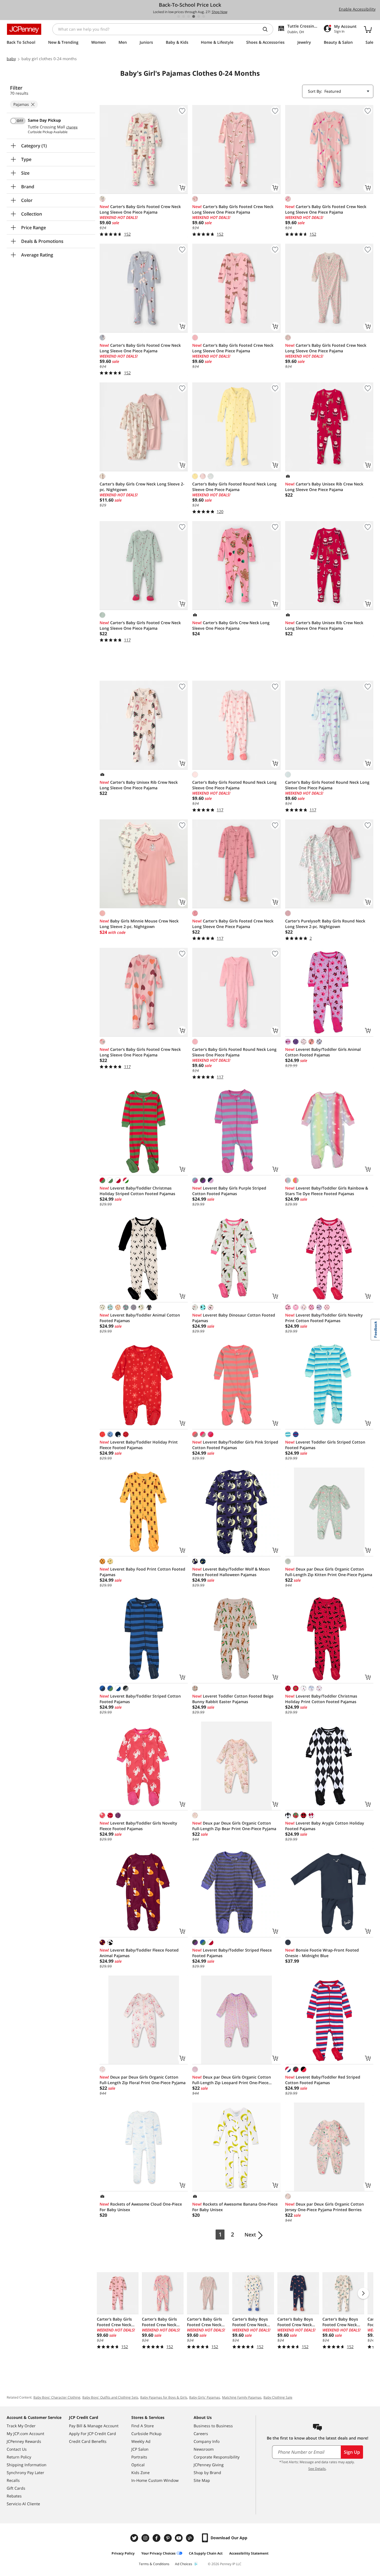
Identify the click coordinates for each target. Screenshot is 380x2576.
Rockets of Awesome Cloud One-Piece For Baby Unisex (141, 2207)
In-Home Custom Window (155, 2480)
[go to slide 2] (184, 16)
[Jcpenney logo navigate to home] (24, 29)
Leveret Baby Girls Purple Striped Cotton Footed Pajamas (229, 1191)
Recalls (13, 2480)
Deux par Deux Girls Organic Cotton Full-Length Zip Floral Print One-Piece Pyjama (143, 2080)
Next (250, 2235)
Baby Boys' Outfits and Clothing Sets (110, 2397)
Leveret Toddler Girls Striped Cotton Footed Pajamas (325, 1445)
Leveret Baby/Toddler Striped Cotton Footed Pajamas (140, 1699)
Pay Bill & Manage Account (94, 2426)
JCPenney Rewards (24, 2441)
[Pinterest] (168, 2538)
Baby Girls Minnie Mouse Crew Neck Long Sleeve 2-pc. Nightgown (139, 924)
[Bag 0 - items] (368, 29)
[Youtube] (179, 2538)
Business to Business (213, 2426)
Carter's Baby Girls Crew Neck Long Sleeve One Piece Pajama (231, 625)
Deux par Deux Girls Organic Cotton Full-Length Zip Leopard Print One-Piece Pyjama (232, 2080)
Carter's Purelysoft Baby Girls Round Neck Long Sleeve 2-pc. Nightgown (325, 924)
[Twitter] (135, 2538)
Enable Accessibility (357, 9)
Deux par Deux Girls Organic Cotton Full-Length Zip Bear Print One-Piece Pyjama (234, 1826)
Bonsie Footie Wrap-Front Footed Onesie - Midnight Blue (322, 1953)
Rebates (14, 2496)
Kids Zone (140, 2473)
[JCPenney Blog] (191, 2538)
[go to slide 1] (179, 16)
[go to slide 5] (199, 16)
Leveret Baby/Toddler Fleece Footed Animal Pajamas (139, 1953)
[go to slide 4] (194, 16)
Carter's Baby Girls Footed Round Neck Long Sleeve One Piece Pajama (234, 487)
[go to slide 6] (204, 16)
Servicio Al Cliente (23, 2504)
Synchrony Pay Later (25, 2473)
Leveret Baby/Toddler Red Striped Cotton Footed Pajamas (323, 2080)
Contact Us (17, 2449)
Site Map (202, 2480)
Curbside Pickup (146, 2434)
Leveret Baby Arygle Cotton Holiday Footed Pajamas (325, 1826)
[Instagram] (146, 2538)
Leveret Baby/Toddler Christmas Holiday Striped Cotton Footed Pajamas (137, 1191)
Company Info (207, 2441)
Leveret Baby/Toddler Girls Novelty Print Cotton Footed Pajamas (324, 1318)
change (72, 127)
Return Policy (19, 2457)
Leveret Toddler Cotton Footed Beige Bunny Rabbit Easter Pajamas (233, 1699)
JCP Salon (140, 2449)
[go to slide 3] (189, 16)
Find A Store (143, 2426)
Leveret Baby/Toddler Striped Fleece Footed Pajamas (232, 1953)
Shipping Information (27, 2465)
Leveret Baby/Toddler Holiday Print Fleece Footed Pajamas (139, 1445)
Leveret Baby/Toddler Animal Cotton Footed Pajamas (140, 1318)
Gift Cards (16, 2488)
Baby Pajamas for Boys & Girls (164, 2397)
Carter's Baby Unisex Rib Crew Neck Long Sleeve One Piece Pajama (324, 487)
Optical (138, 2465)
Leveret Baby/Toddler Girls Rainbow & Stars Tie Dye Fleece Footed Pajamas (327, 1191)
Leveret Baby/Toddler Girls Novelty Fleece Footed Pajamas (138, 1826)
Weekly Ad (141, 2441)
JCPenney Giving (209, 2465)
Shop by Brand (207, 2473)
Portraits (139, 2457)
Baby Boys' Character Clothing (57, 2397)
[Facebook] (157, 2538)
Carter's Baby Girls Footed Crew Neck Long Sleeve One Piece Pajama (140, 209)
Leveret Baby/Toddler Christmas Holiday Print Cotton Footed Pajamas (321, 1699)
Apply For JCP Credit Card (92, 2434)
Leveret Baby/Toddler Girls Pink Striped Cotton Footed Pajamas (235, 1445)
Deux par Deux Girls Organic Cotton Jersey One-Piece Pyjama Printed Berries (325, 2207)
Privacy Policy (123, 2553)
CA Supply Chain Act (206, 2553)
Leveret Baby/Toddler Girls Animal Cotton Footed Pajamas (323, 1052)
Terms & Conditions (154, 2564)
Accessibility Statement (249, 2553)
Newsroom (204, 2449)
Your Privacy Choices (158, 2553)
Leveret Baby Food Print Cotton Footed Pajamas (142, 1572)
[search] (267, 29)
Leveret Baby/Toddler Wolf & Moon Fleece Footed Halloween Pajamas (231, 1572)
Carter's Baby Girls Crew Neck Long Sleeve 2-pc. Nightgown (142, 487)
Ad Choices (184, 2564)
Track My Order (21, 2426)
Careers (201, 2434)
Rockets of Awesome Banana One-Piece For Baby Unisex (235, 2207)
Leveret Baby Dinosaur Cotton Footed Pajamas (234, 1318)
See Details (317, 2469)
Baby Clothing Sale (278, 2397)
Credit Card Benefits (88, 2441)
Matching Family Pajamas (242, 2397)
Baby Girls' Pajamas (205, 2397)
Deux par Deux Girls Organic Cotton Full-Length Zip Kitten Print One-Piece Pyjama (329, 1572)
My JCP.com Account (25, 2434)
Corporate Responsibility (217, 2457)
